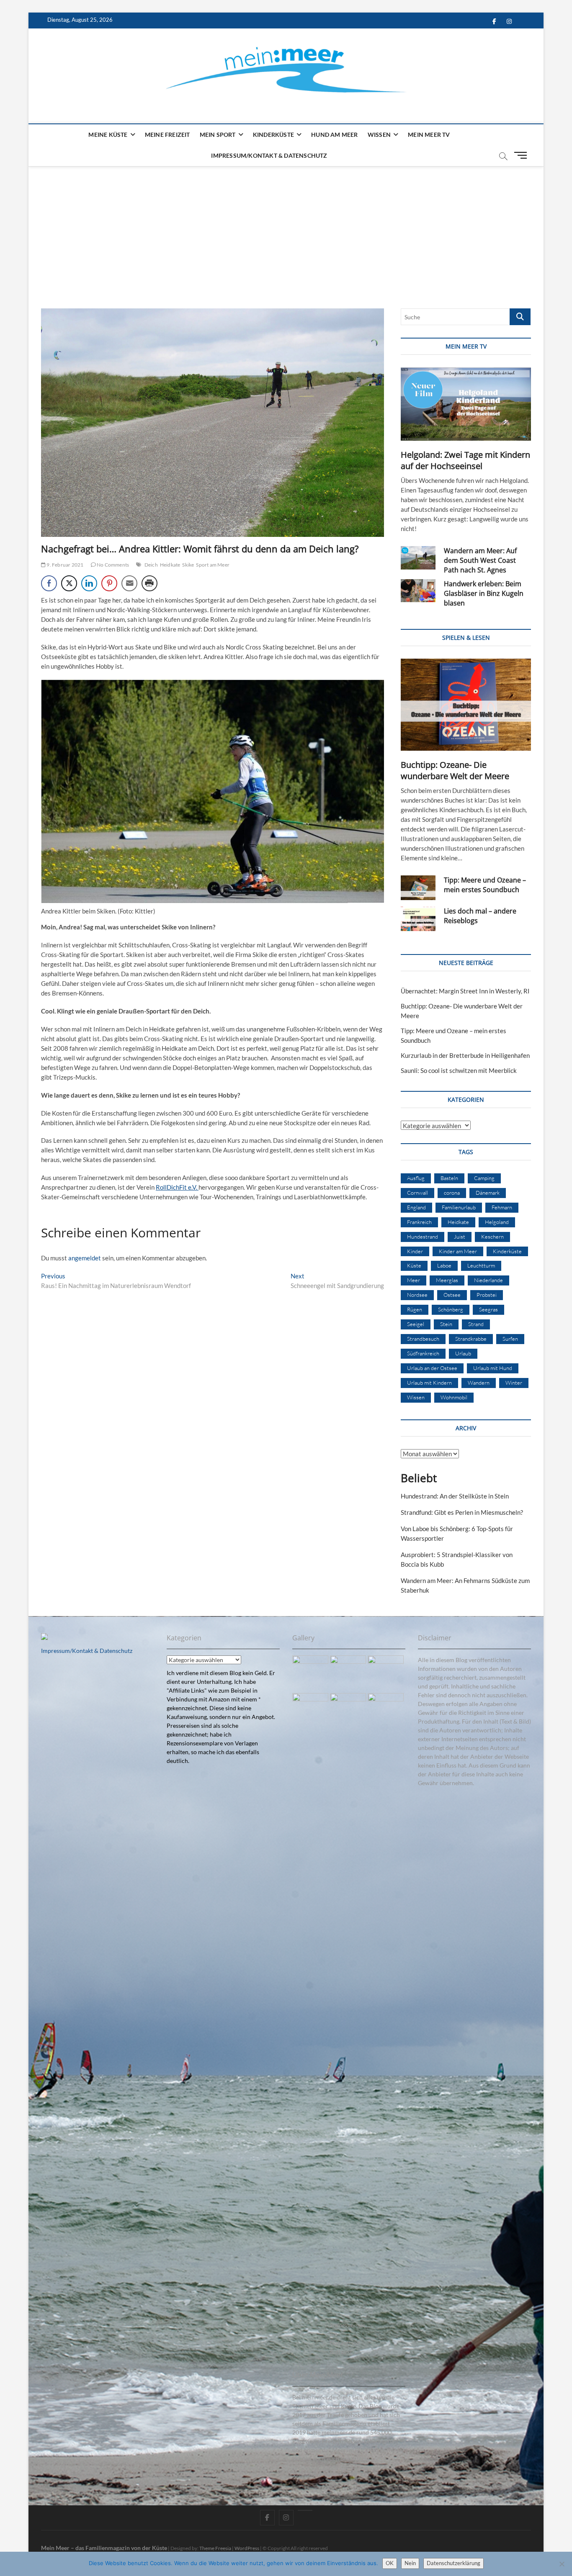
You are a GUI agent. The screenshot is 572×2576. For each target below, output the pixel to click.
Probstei (487, 1295)
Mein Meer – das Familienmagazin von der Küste (104, 2548)
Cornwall (417, 1193)
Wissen (379, 135)
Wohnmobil (454, 1397)
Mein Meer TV (429, 135)
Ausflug (416, 1178)
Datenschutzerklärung (453, 2563)
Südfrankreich (423, 1353)
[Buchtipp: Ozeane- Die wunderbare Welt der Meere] (466, 705)
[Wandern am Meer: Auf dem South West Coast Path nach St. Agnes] (418, 558)
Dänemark (488, 1193)
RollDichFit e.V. (177, 1187)
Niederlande (488, 1280)
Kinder (415, 1251)
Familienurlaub (459, 1207)
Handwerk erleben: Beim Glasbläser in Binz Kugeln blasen (484, 593)
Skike (188, 565)
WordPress (247, 2548)
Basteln (449, 1178)
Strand (476, 1324)
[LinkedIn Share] (89, 583)
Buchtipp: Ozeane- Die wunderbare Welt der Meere (455, 770)
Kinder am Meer (458, 1251)
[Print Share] (149, 583)
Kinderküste (273, 135)
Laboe (444, 1265)
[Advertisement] (286, 229)
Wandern (479, 1383)
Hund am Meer (334, 135)
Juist (460, 1237)
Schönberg (451, 1309)
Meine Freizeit (167, 135)
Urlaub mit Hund (493, 1368)
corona (452, 1193)
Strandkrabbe (471, 1339)
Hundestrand (423, 1237)
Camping (484, 1178)
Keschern (492, 1237)
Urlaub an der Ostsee (432, 1368)
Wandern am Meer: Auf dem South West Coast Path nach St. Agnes (480, 560)
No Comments (112, 565)
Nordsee (417, 1295)
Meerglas (447, 1280)
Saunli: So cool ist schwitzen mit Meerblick (459, 1070)
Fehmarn (502, 1207)
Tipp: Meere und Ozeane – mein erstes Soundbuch (485, 885)
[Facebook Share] (49, 583)
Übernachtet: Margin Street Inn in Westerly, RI (465, 991)
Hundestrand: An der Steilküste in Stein (455, 1496)
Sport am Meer (213, 565)
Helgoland (497, 1222)
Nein (410, 2563)
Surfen (510, 1339)
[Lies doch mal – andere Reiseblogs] (418, 919)
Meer (414, 1280)
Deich (151, 565)
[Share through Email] (129, 583)
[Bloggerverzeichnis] (44, 1638)
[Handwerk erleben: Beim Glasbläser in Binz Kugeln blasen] (418, 591)
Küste (414, 1265)
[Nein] (562, 2564)
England (416, 1207)
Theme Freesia (215, 2548)
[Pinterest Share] (109, 583)
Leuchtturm (481, 1265)
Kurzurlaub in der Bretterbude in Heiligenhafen (465, 1055)
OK (390, 2563)
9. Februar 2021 (64, 565)
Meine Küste (108, 135)
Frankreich (419, 1222)
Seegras (488, 1309)
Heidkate (170, 565)
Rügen (415, 1309)
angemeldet (85, 1258)
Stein (446, 1324)
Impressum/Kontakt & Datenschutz (269, 155)
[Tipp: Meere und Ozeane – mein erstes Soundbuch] (418, 888)
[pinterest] (305, 2510)
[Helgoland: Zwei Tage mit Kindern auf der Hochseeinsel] (466, 404)
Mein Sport (218, 135)
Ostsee (452, 1295)
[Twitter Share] (69, 583)
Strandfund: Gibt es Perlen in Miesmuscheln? (462, 1512)
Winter (514, 1383)
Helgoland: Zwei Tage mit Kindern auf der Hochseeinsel (465, 460)
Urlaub (463, 1353)
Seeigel (416, 1324)
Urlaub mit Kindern (429, 1383)
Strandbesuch (423, 1339)
